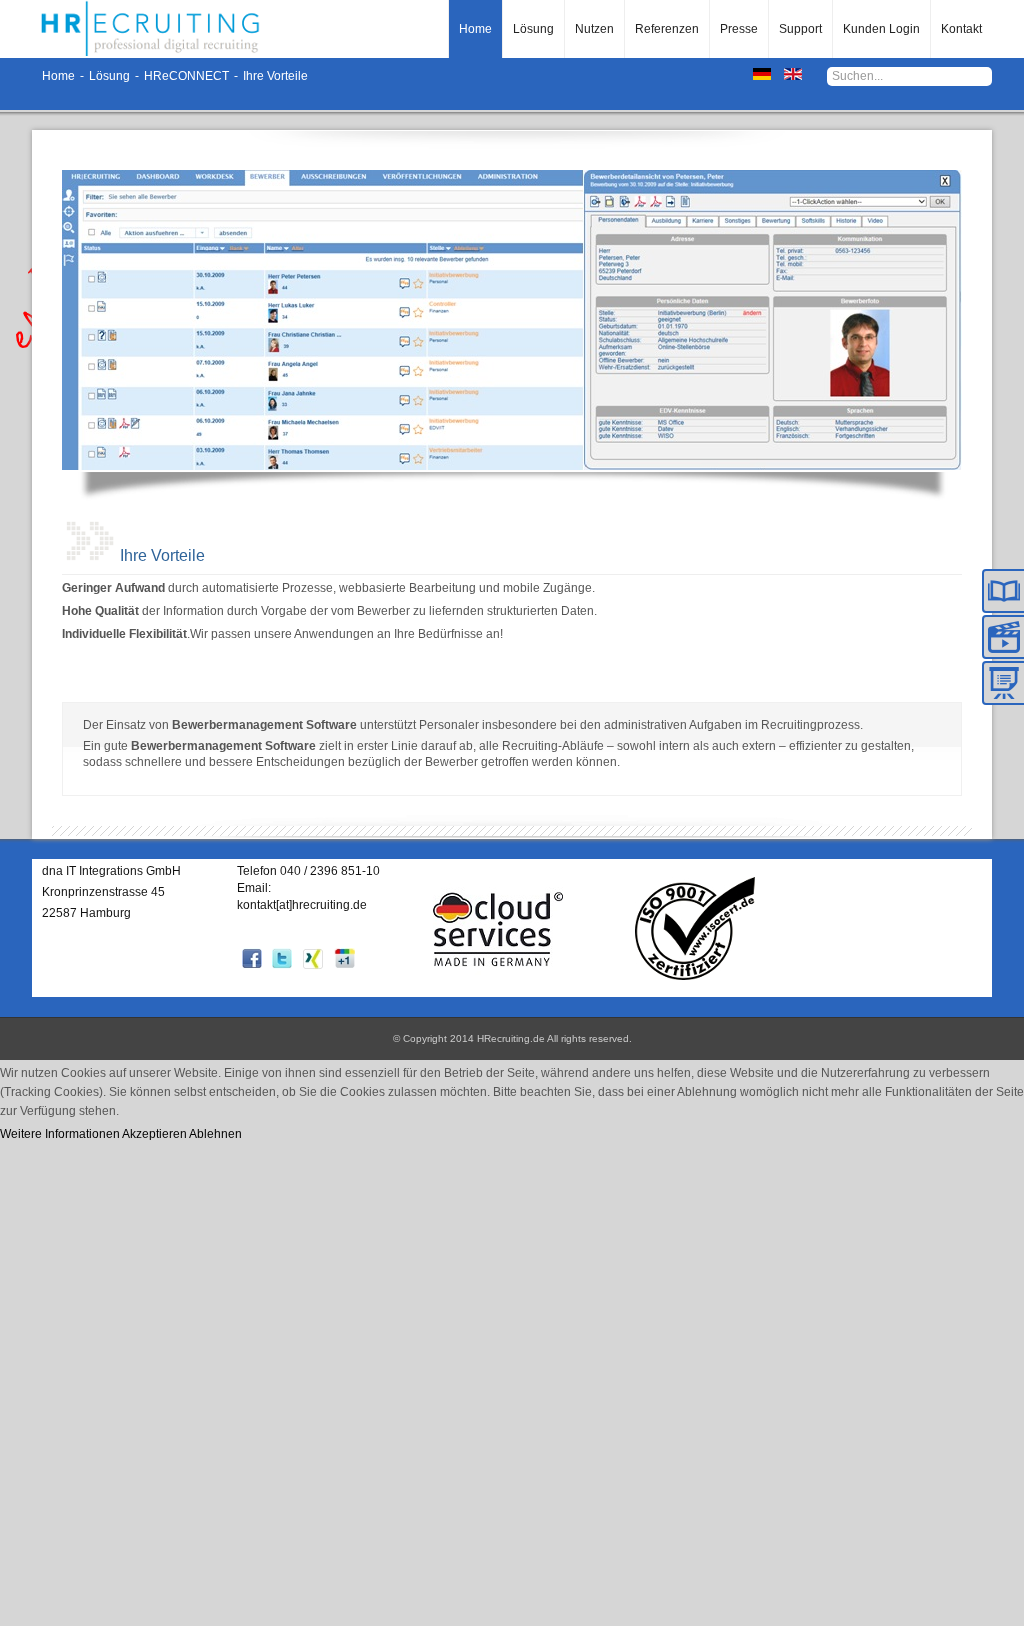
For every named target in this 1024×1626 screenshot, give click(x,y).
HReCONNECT (186, 76)
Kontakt (961, 29)
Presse (739, 29)
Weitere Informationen (60, 1134)
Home (475, 29)
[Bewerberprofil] (772, 320)
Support (800, 29)
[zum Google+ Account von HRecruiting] (344, 965)
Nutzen (594, 29)
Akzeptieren (154, 1134)
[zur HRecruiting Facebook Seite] (252, 965)
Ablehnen (215, 1134)
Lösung (533, 29)
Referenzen (667, 29)
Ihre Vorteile (162, 555)
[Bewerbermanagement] (322, 320)
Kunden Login (881, 29)
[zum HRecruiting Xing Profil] (313, 966)
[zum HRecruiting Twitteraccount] (282, 965)
